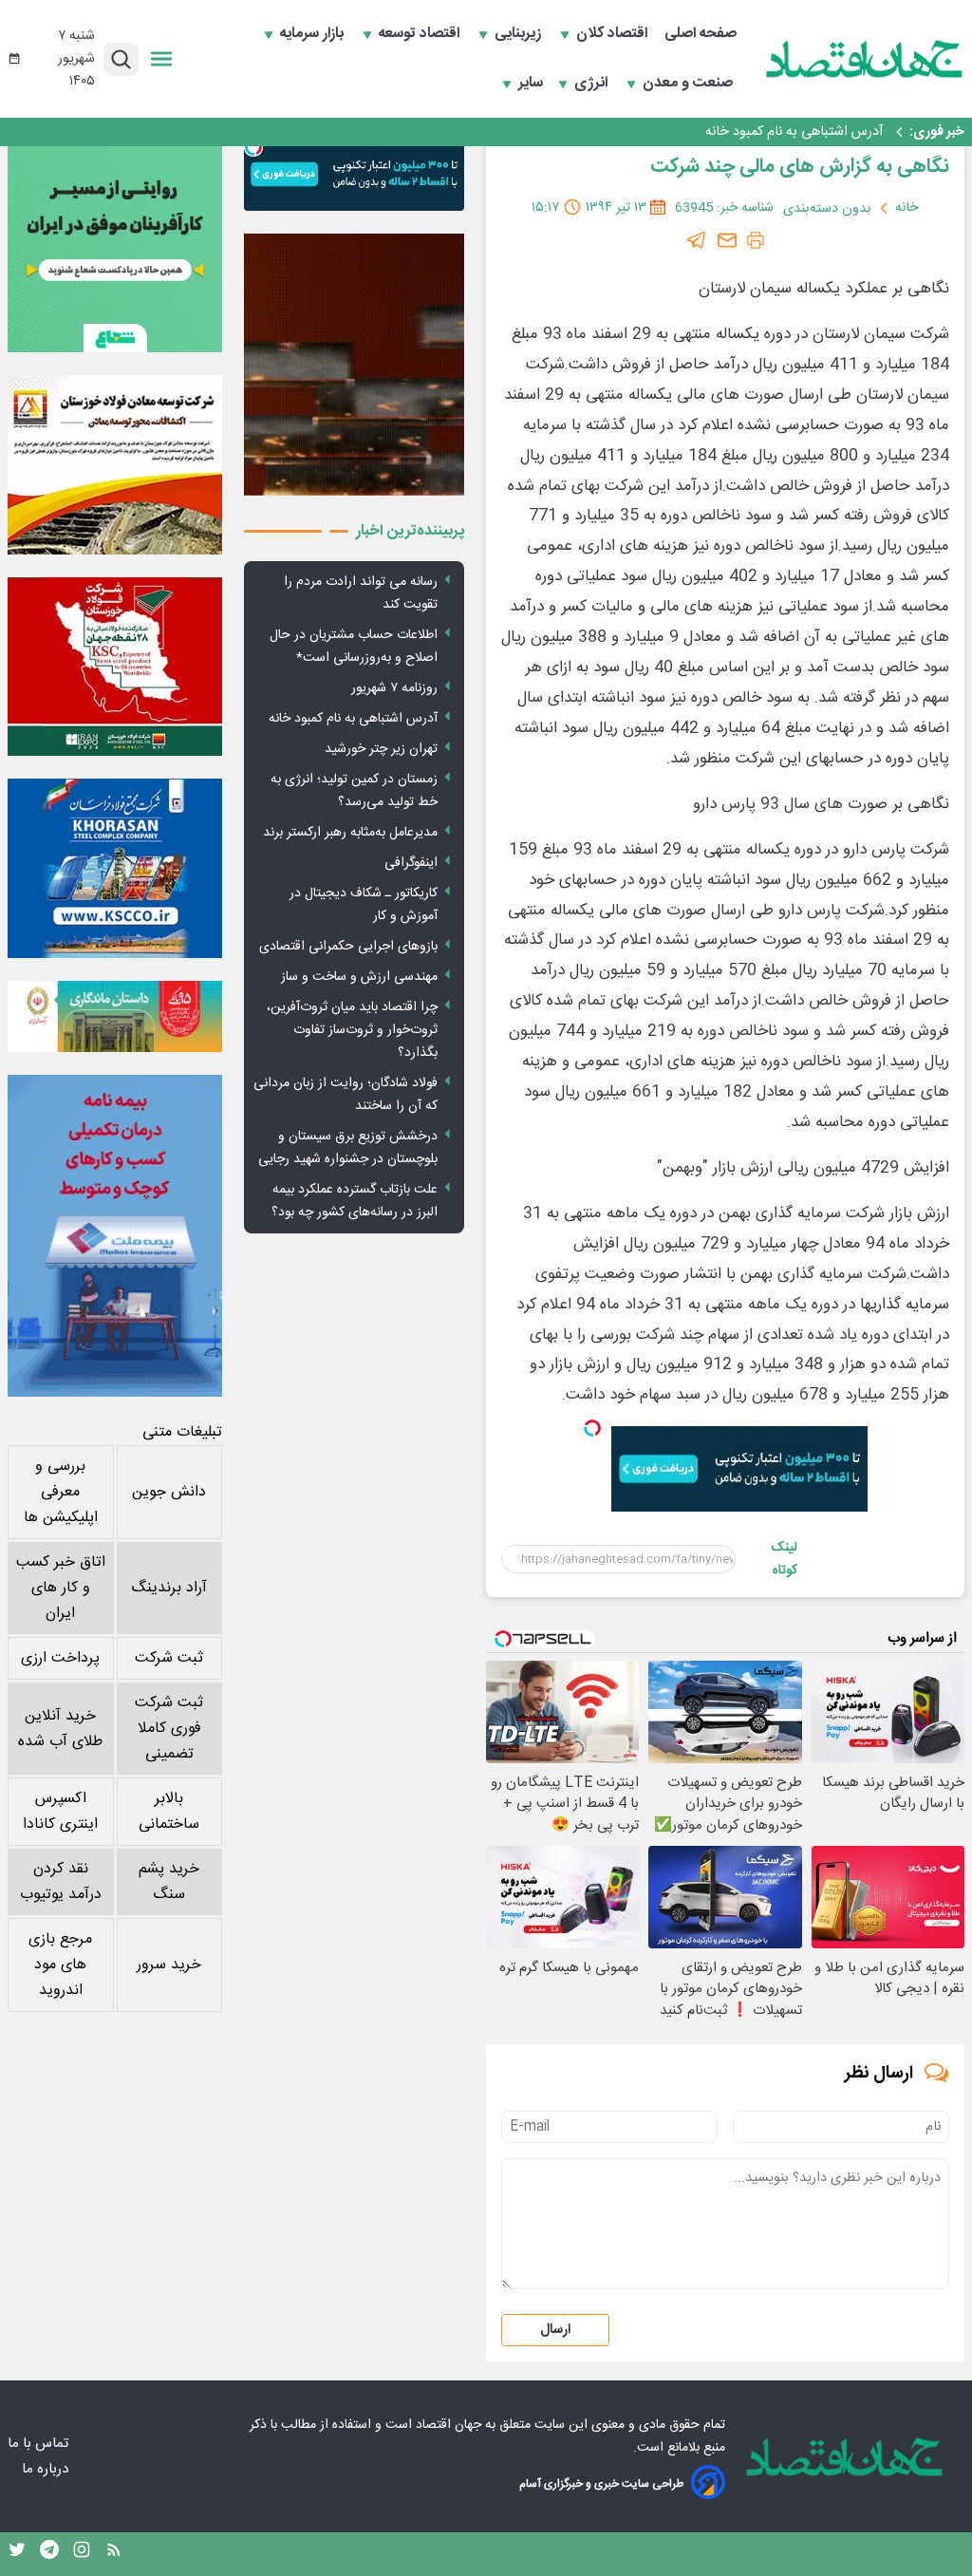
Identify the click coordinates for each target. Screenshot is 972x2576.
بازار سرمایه (314, 34)
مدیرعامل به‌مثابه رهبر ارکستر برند (350, 833)
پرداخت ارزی (60, 1658)
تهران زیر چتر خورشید (381, 749)
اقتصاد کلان (614, 34)
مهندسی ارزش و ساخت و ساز (359, 977)
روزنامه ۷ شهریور (394, 688)
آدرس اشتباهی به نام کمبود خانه (794, 132)
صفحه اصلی (701, 34)
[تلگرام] (697, 240)
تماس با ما (40, 2444)
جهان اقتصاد (449, 2425)
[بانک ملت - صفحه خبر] (115, 1016)
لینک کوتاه (784, 1559)
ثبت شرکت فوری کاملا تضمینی (169, 1729)
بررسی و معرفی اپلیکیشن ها (61, 1492)
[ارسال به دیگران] (727, 240)
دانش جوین (169, 1492)
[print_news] (756, 240)
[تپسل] (592, 1428)
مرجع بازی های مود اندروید (60, 1965)
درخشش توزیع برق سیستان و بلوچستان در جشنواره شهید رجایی (348, 1148)
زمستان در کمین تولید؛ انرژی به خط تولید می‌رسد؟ (354, 791)
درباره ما (47, 2469)
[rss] (114, 2554)
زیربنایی (520, 34)
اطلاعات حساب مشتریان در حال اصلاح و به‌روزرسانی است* (354, 647)
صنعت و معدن (690, 84)
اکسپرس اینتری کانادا (60, 1812)
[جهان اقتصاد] (865, 59)
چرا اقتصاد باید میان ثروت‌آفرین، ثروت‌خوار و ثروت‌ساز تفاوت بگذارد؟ (352, 1030)
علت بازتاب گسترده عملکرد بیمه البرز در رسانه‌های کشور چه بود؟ (355, 1201)
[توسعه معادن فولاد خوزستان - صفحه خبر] (115, 464)
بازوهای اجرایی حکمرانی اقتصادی (348, 947)
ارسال (555, 2330)
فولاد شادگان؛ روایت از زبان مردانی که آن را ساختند (346, 1095)
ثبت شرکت (169, 1658)
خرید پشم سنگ (169, 1882)
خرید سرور (169, 1965)
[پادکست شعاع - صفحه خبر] (115, 245)
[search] (121, 59)
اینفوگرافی (411, 863)
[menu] (161, 59)
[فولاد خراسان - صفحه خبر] (115, 868)
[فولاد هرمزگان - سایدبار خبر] (354, 364)
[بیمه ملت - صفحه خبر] (115, 1236)
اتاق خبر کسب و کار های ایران (61, 1588)
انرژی (593, 84)
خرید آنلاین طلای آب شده (60, 1729)
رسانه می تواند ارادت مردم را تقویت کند (361, 593)
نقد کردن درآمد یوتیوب (61, 1882)
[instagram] (82, 2554)
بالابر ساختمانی (169, 1812)
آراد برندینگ (169, 1588)
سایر (531, 84)
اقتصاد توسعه (421, 34)
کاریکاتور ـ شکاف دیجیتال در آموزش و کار (364, 905)
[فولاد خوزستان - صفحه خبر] (115, 667)
